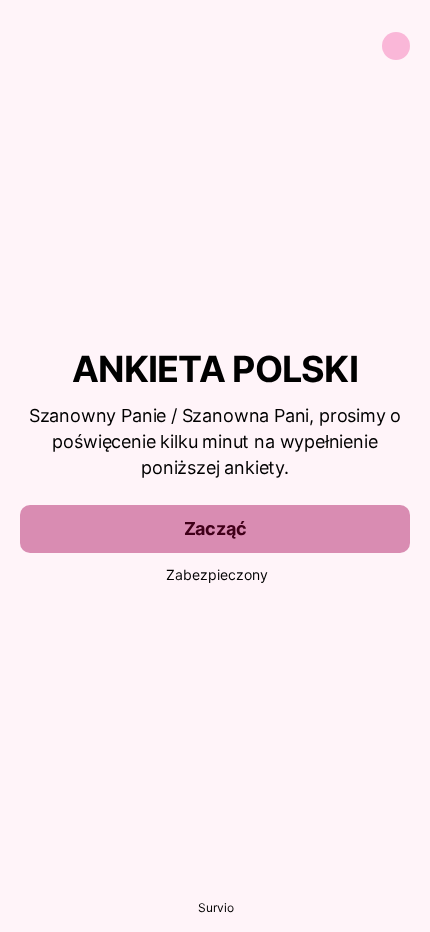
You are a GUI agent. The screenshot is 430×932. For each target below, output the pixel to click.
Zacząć (215, 528)
